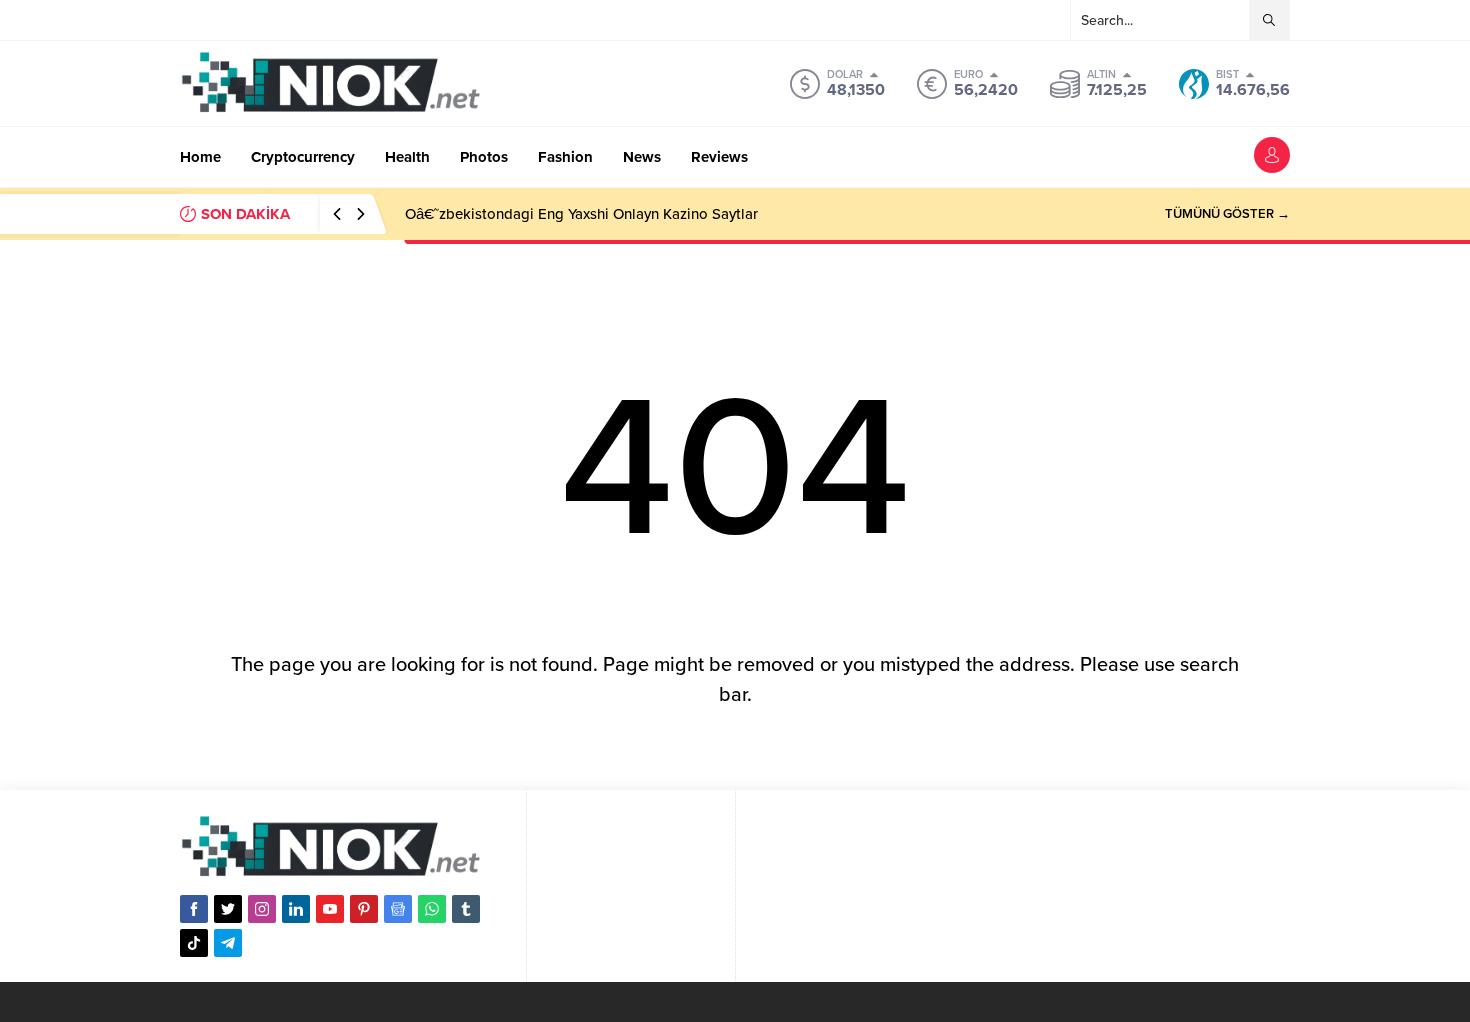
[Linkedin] (296, 909)
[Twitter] (228, 909)
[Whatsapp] (432, 909)
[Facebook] (194, 909)
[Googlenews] (398, 909)
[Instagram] (262, 909)
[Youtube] (330, 909)
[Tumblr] (466, 909)
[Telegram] (228, 943)
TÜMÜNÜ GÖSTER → (1227, 214)
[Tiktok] (194, 943)
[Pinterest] (364, 909)
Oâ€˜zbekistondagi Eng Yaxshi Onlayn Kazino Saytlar (581, 214)
